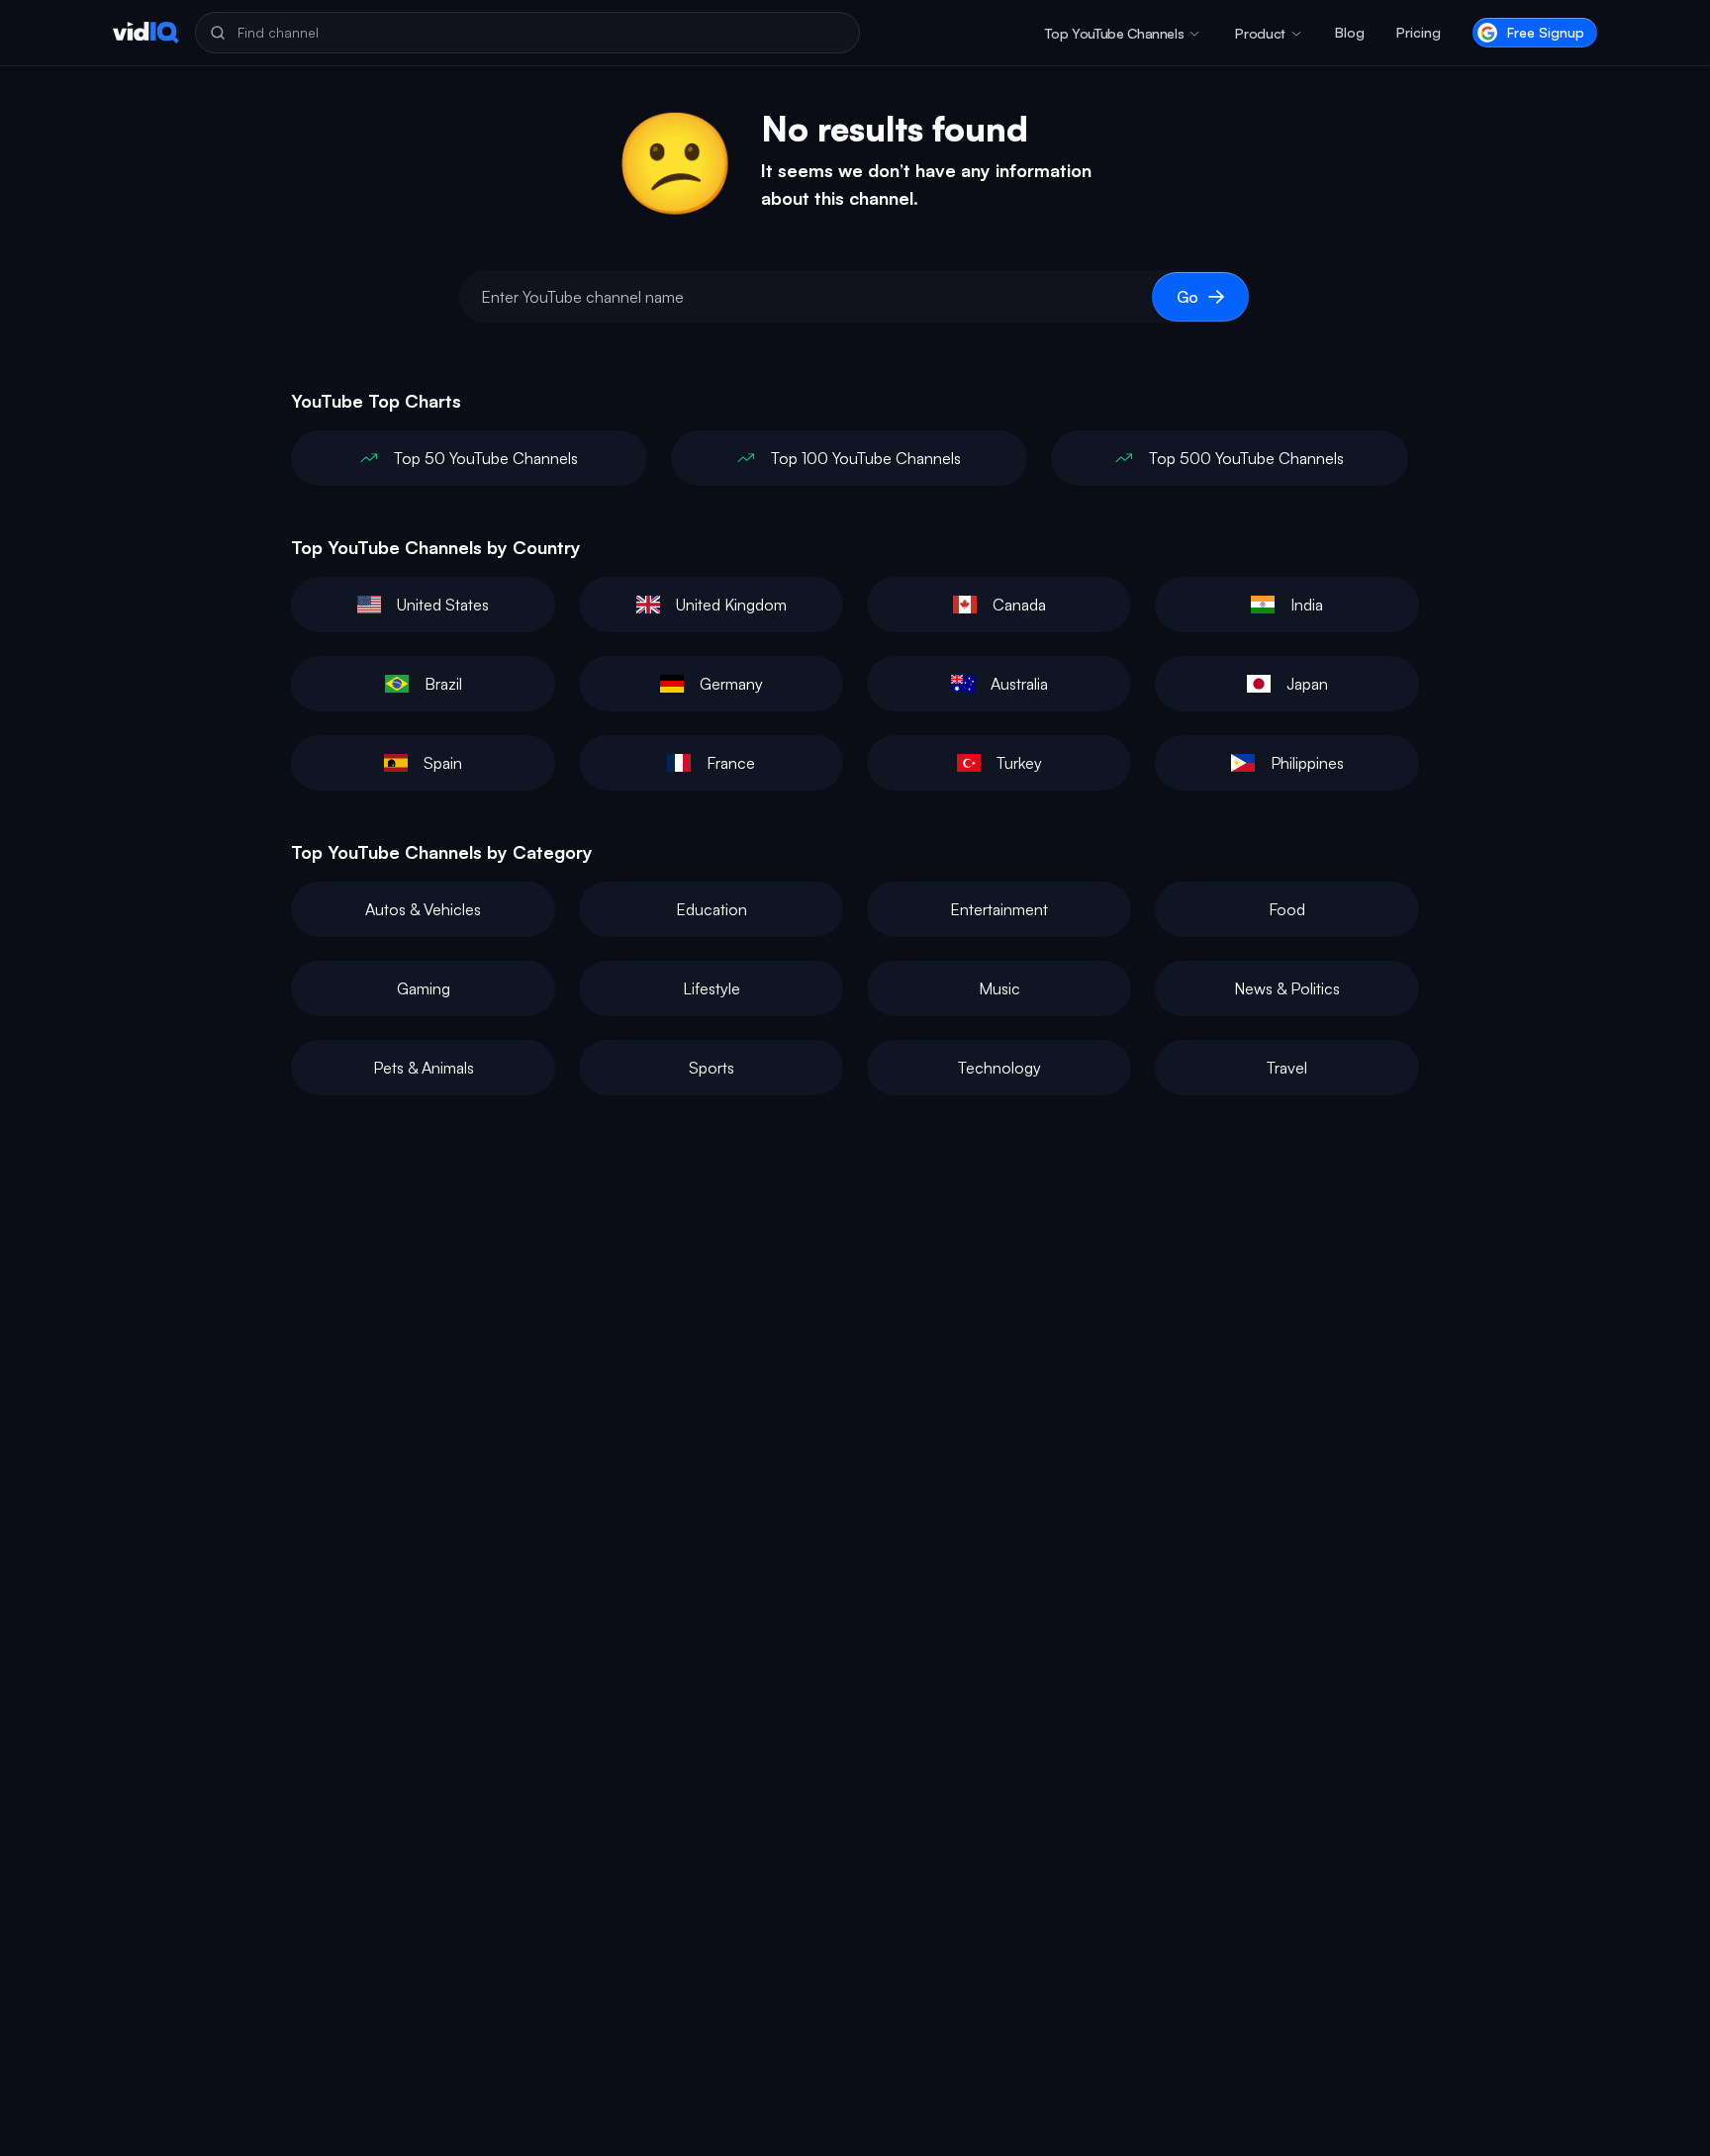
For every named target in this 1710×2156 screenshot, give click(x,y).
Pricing (1419, 32)
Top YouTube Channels (1114, 33)
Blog (1350, 32)
